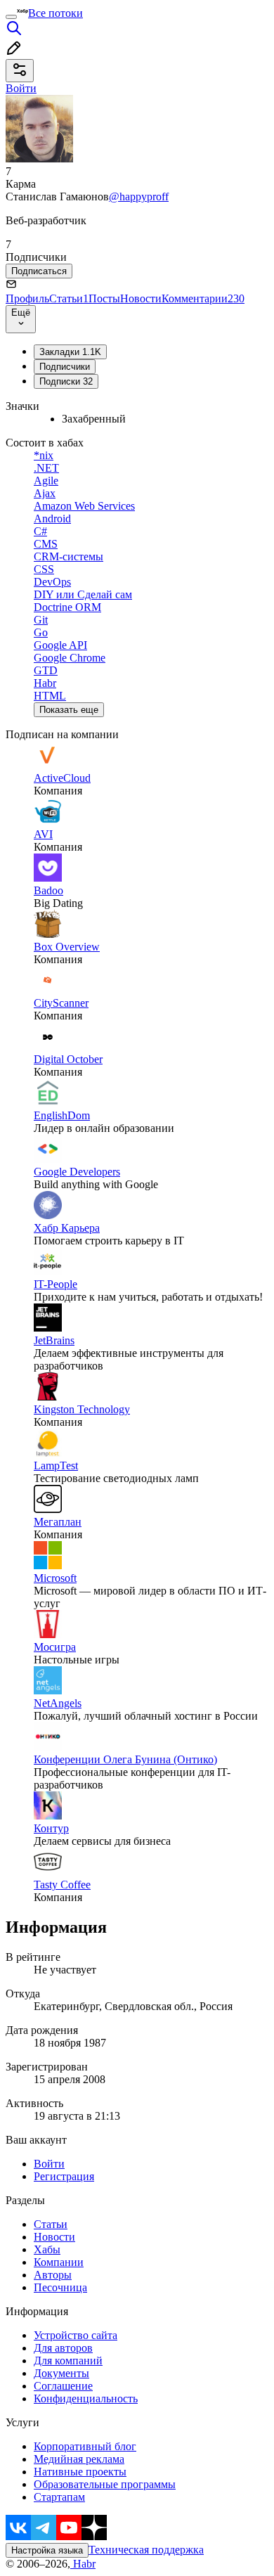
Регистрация (64, 2176)
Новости (141, 298)
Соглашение (63, 2386)
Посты (104, 298)
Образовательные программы (105, 2484)
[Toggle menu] (11, 17)
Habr (83, 2564)
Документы (61, 2373)
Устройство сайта (76, 2335)
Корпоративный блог (85, 2446)
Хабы (47, 2249)
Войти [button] (21, 88)
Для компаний (68, 2361)
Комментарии (203, 298)
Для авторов (63, 2348)
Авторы (53, 2275)
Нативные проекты (80, 2472)
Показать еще (69, 710)
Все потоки (56, 13)
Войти (49, 2164)
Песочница (60, 2287)
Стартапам (59, 2497)
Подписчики (65, 367)
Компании (59, 2262)
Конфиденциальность (86, 2398)
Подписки (66, 381)
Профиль (27, 298)
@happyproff (139, 197)
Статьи (69, 298)
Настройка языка (47, 2550)
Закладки (70, 352)
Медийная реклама (79, 2459)
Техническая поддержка (146, 2550)
